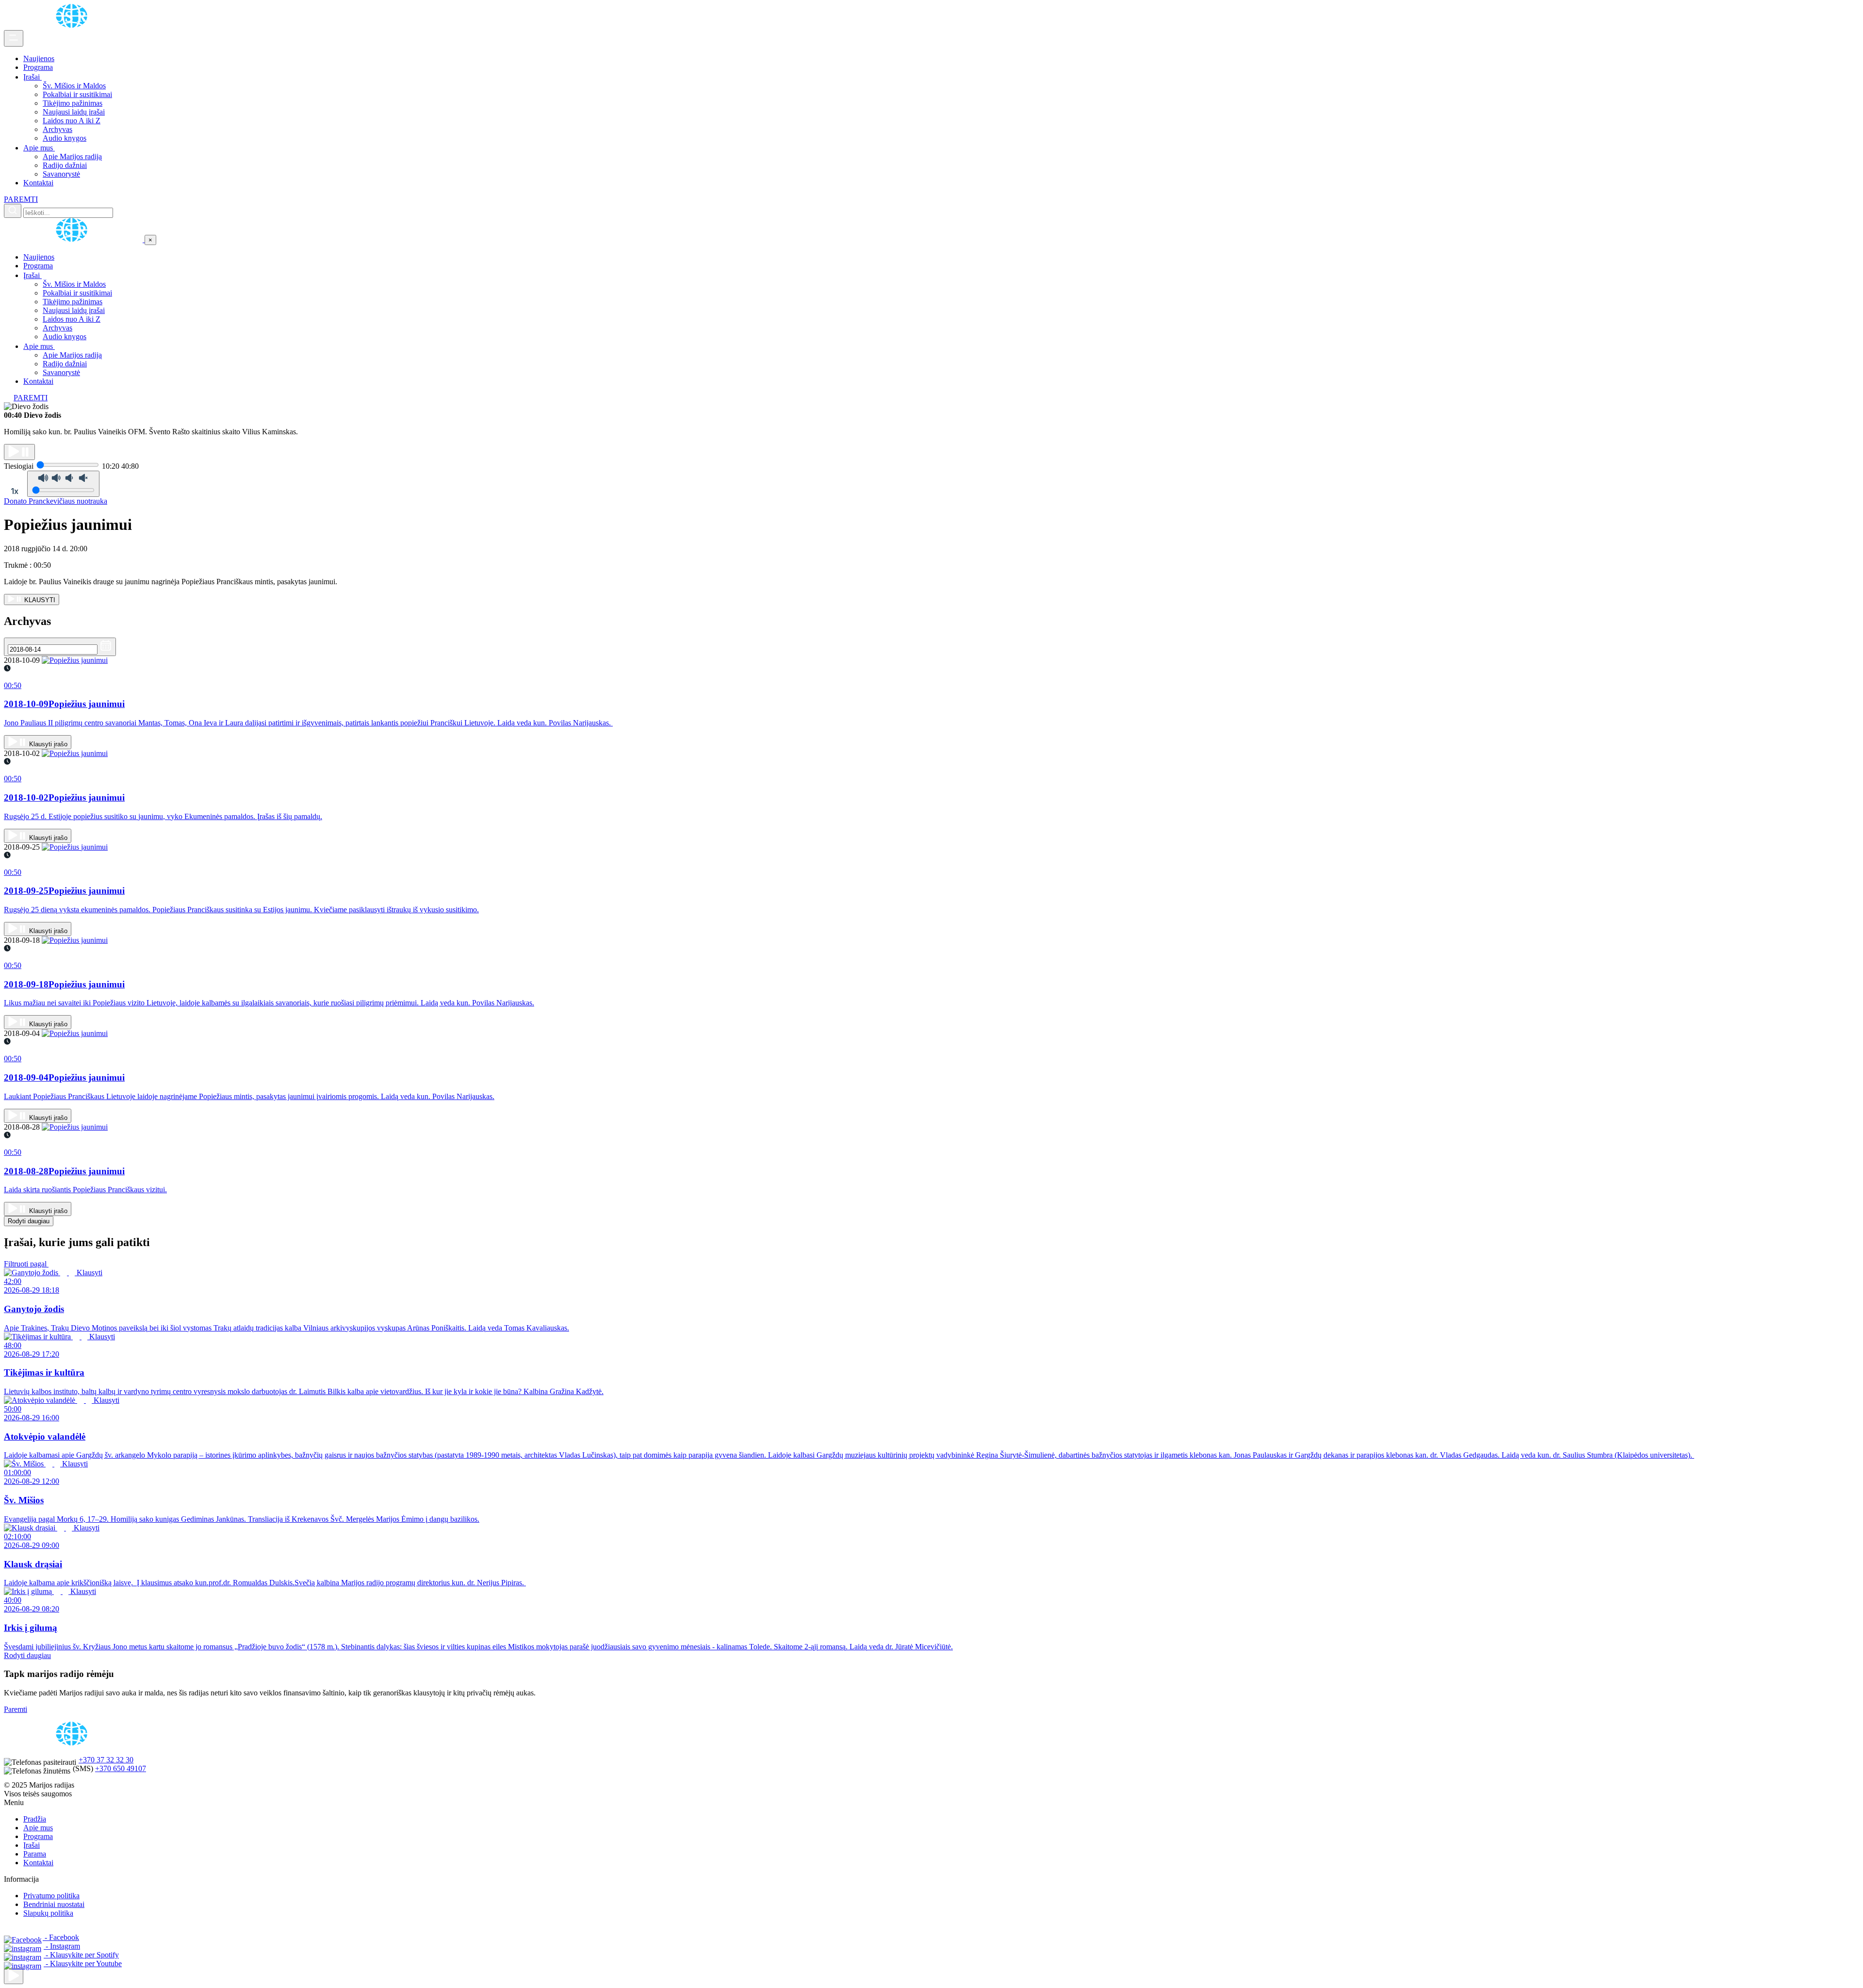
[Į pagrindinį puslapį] (74, 239)
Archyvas (57, 129)
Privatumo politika (51, 1896)
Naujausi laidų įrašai (74, 112)
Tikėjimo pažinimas (73, 103)
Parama (35, 1854)
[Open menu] (14, 38)
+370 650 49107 (121, 1768)
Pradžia (35, 1819)
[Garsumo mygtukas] (63, 484)
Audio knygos (65, 138)
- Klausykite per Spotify (81, 1955)
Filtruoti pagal (26, 1264)
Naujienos (39, 58)
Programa (38, 67)
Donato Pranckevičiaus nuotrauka (56, 501)
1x (15, 491)
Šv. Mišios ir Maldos (74, 86)
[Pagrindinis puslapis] (73, 25)
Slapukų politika (48, 1913)
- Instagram (62, 1946)
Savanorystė (61, 174)
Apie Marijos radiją (72, 156)
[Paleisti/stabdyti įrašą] (19, 452)
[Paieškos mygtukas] (13, 211)
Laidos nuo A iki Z (72, 121)
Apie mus (39, 148)
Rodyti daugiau (29, 1221)
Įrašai (33, 77)
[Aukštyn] (14, 1976)
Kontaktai (38, 183)
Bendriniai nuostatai (54, 1904)
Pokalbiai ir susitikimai (77, 94)
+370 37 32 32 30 (106, 1760)
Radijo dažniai (65, 165)
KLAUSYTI (39, 600)
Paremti (16, 1709)
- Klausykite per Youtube (83, 1963)
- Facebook (61, 1937)
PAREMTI (21, 199)
